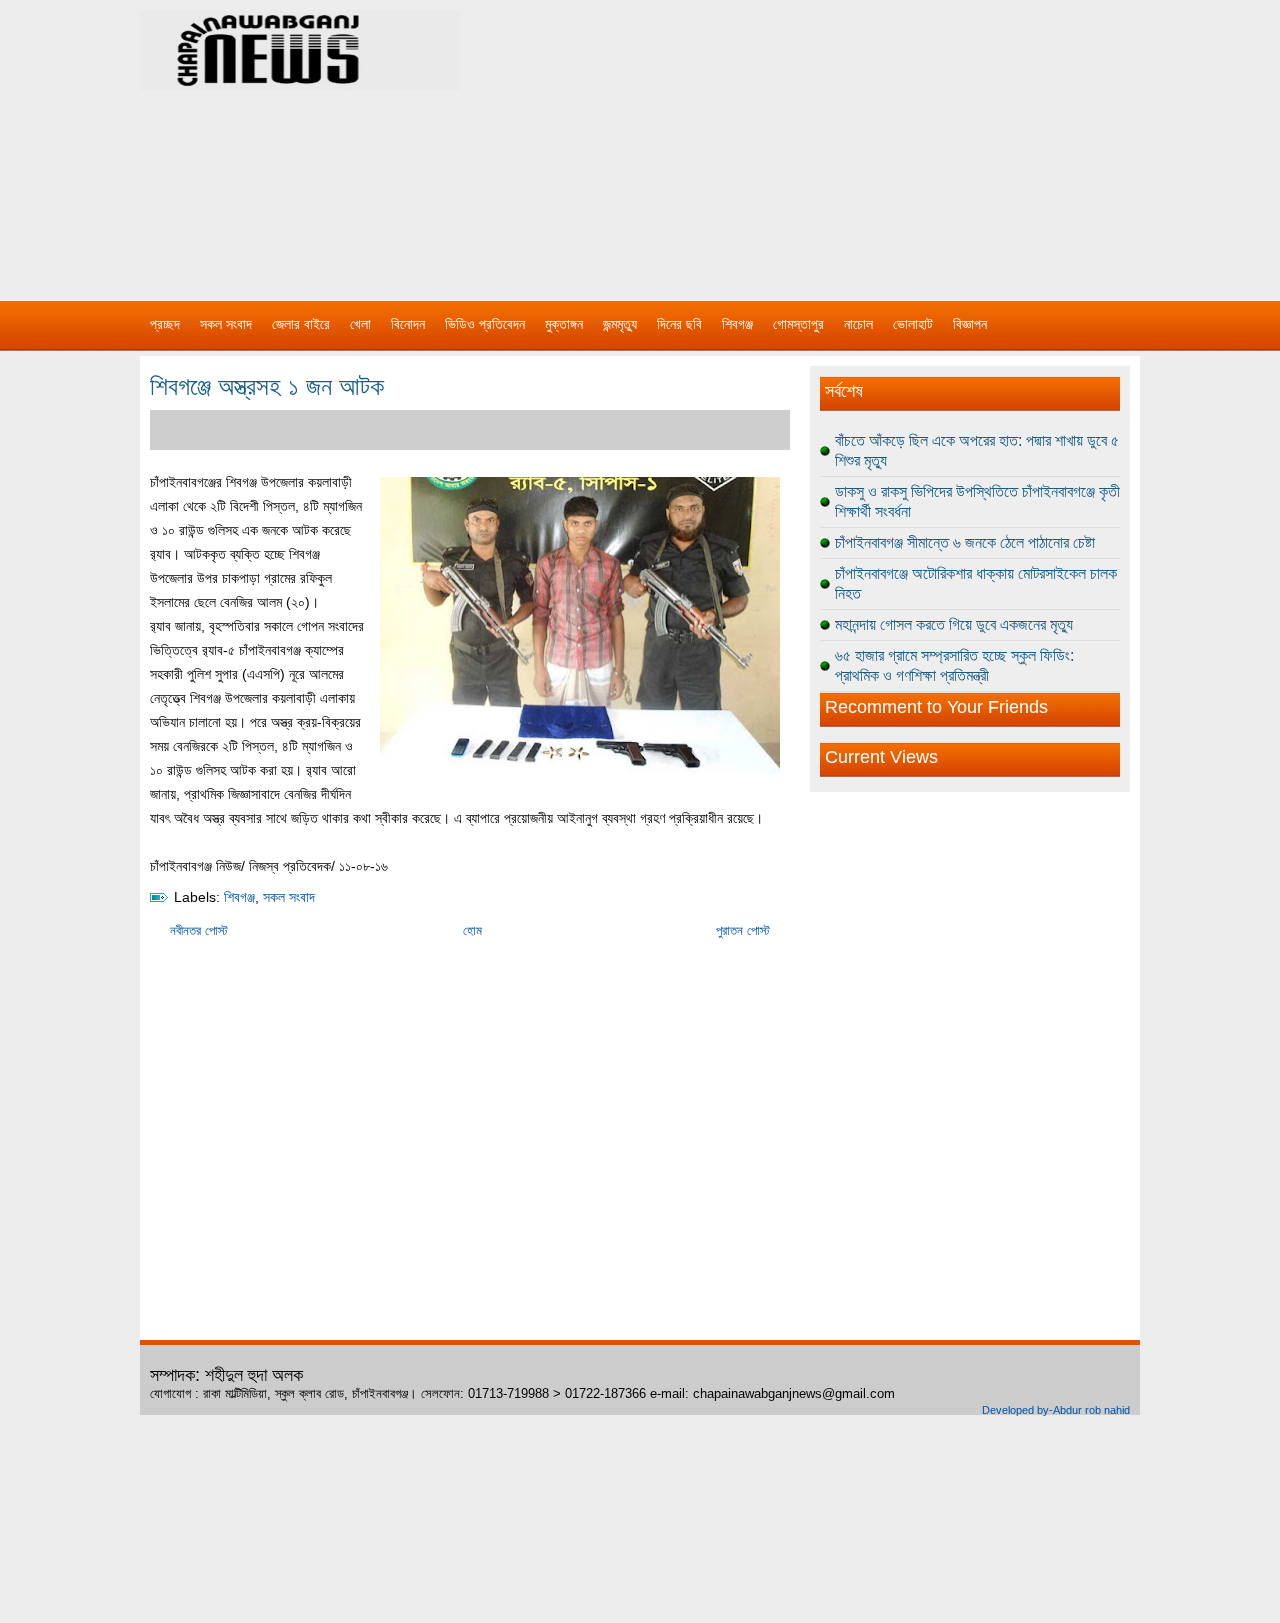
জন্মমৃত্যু (620, 324)
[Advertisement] (850, 140)
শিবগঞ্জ (737, 324)
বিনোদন (408, 324)
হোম (472, 930)
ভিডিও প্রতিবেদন (485, 324)
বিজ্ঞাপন (970, 324)
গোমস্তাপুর (798, 324)
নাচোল (858, 324)
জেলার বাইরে (301, 324)
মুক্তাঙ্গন (564, 324)
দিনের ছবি (679, 324)
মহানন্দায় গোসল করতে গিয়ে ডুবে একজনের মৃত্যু (954, 624)
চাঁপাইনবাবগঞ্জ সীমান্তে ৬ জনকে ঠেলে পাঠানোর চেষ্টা (965, 542)
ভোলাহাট (913, 324)
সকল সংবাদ (226, 324)
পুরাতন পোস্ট (743, 930)
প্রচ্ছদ (165, 324)
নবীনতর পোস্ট (199, 930)
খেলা (360, 324)
